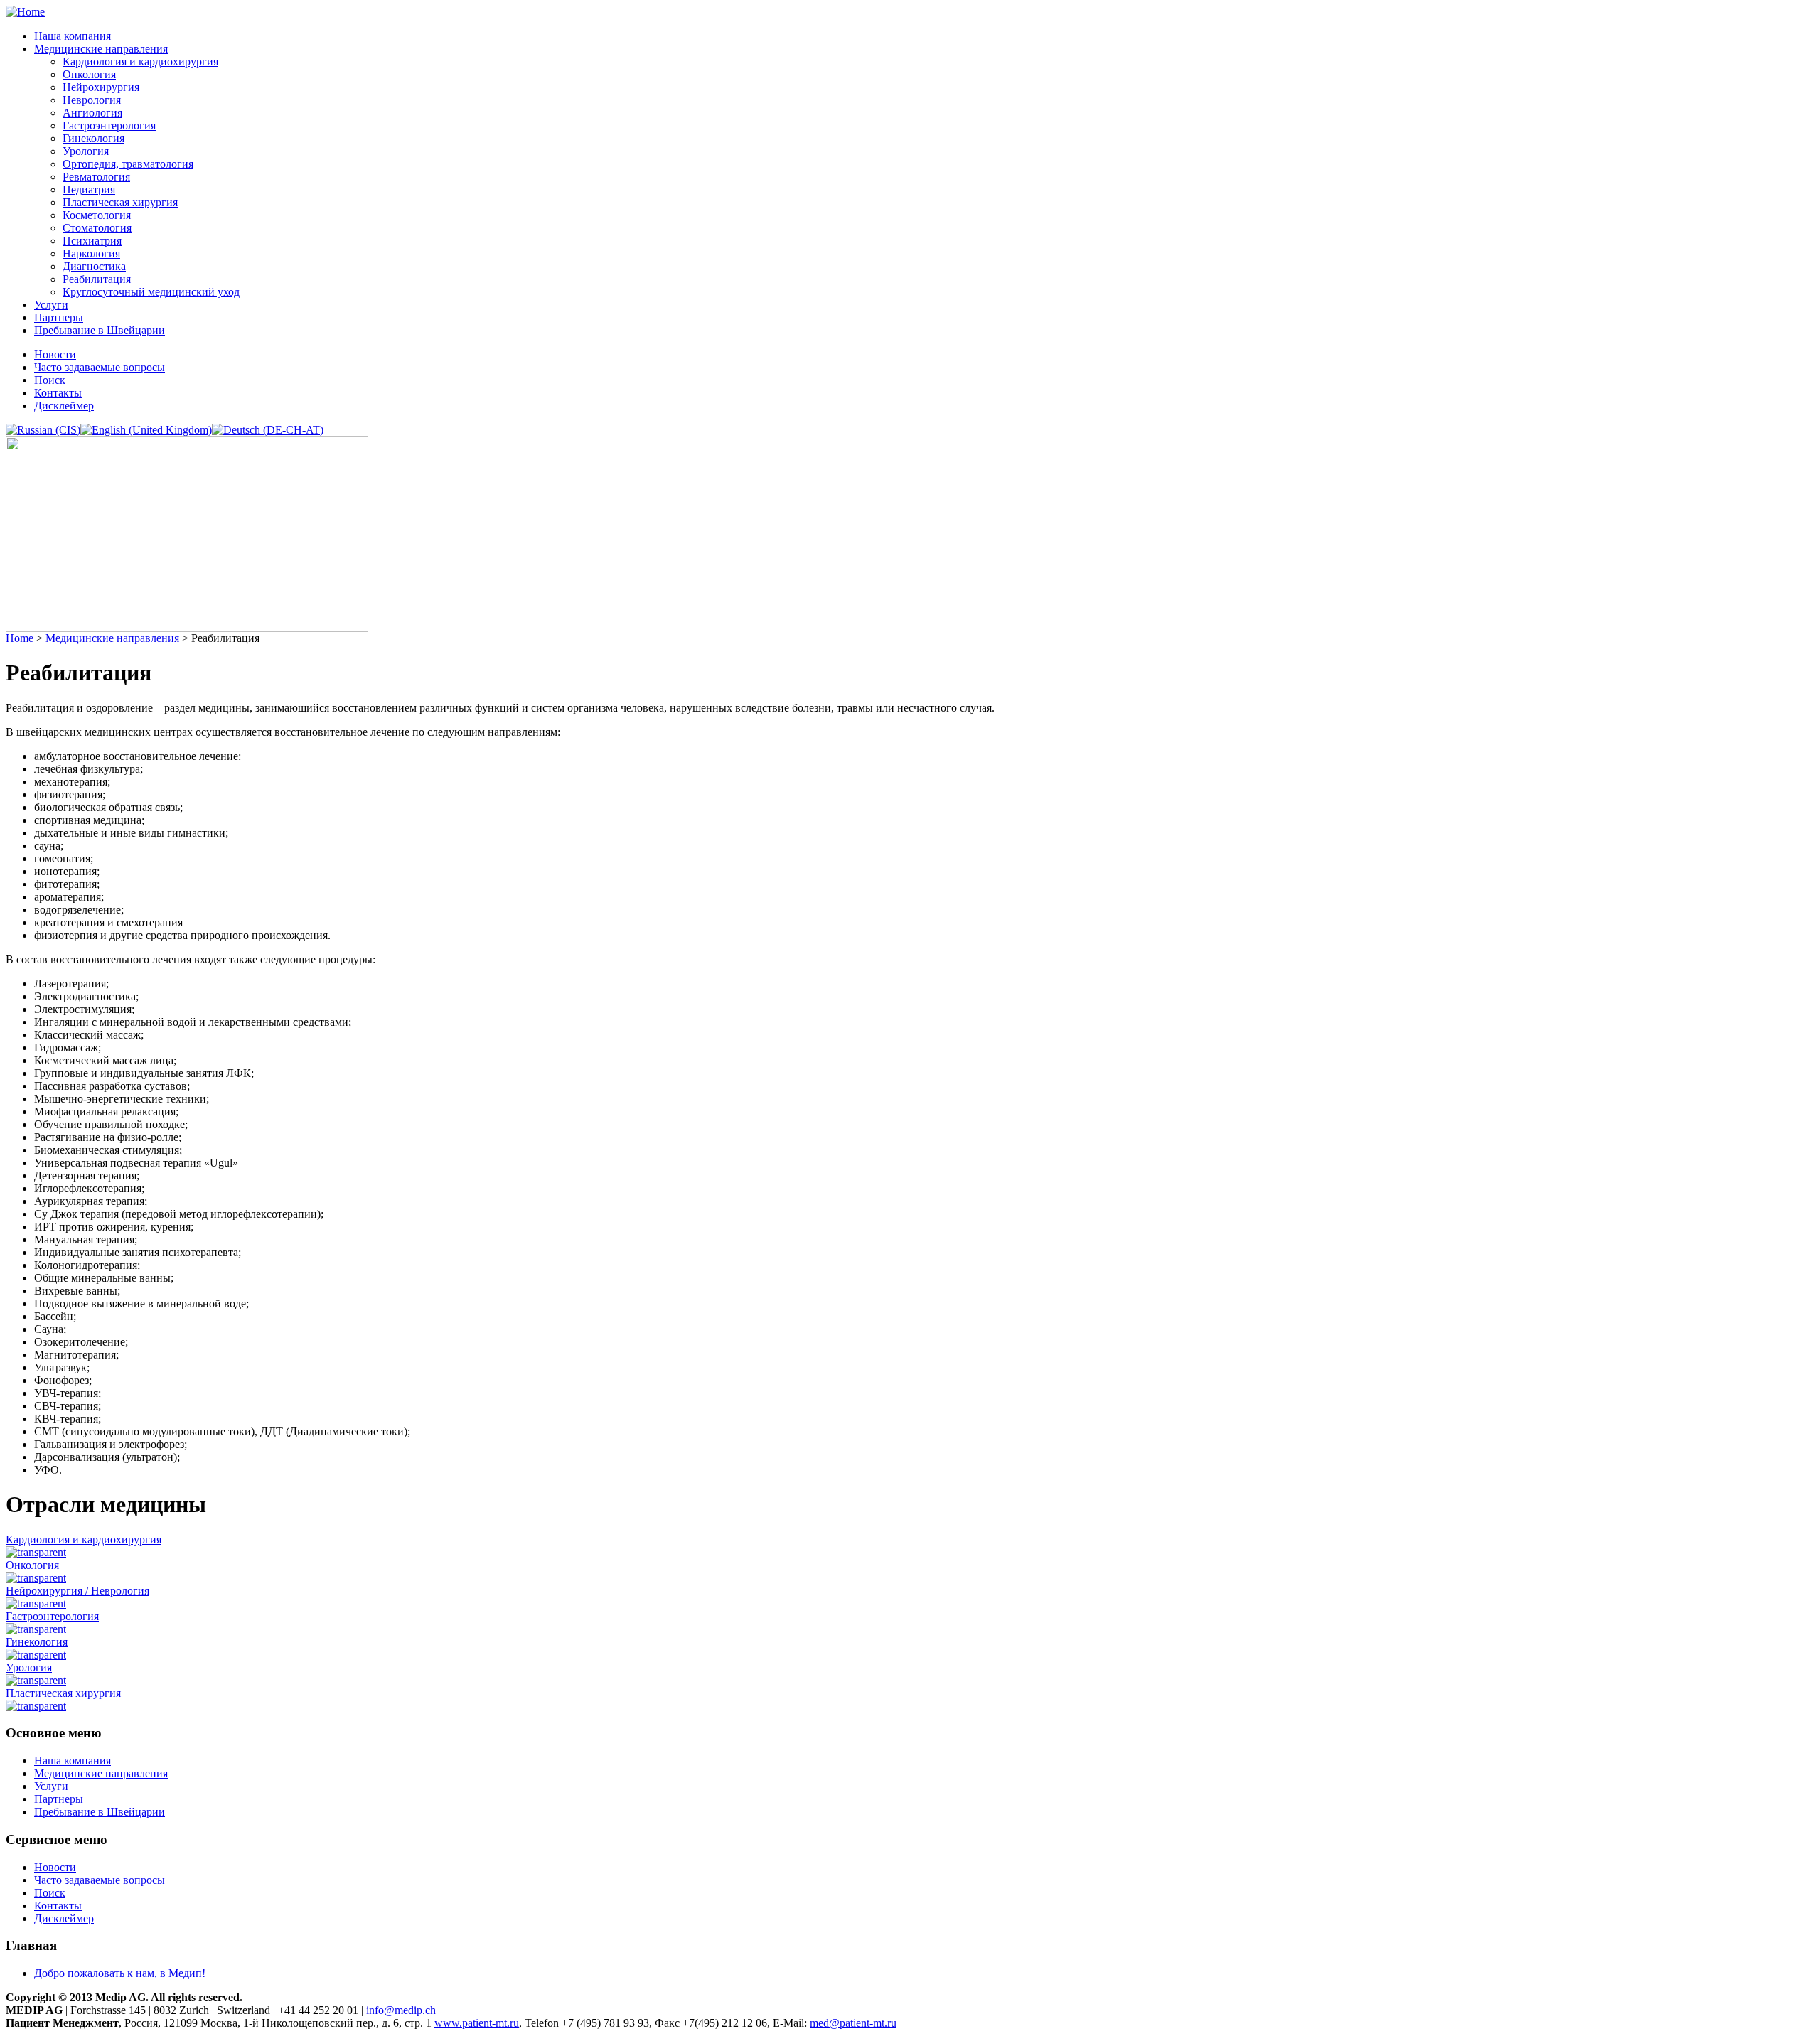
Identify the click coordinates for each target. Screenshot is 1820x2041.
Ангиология (92, 113)
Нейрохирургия (101, 87)
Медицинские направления (101, 49)
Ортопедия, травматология (128, 164)
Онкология (89, 74)
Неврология (92, 100)
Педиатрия (89, 189)
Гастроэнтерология (109, 125)
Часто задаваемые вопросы (100, 367)
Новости (55, 354)
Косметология (97, 215)
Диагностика (94, 266)
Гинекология (93, 138)
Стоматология (97, 228)
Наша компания (73, 36)
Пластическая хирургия (120, 202)
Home (20, 638)
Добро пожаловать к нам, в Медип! (120, 1973)
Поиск (50, 380)
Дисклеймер (64, 406)
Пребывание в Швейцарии (100, 330)
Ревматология (96, 177)
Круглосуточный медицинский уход (151, 292)
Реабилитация (97, 279)
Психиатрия (92, 241)
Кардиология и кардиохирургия (140, 61)
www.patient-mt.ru (477, 2023)
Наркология (91, 253)
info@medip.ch (401, 2010)
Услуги (51, 305)
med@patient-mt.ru (853, 2023)
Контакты (58, 393)
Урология (86, 151)
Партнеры (59, 317)
